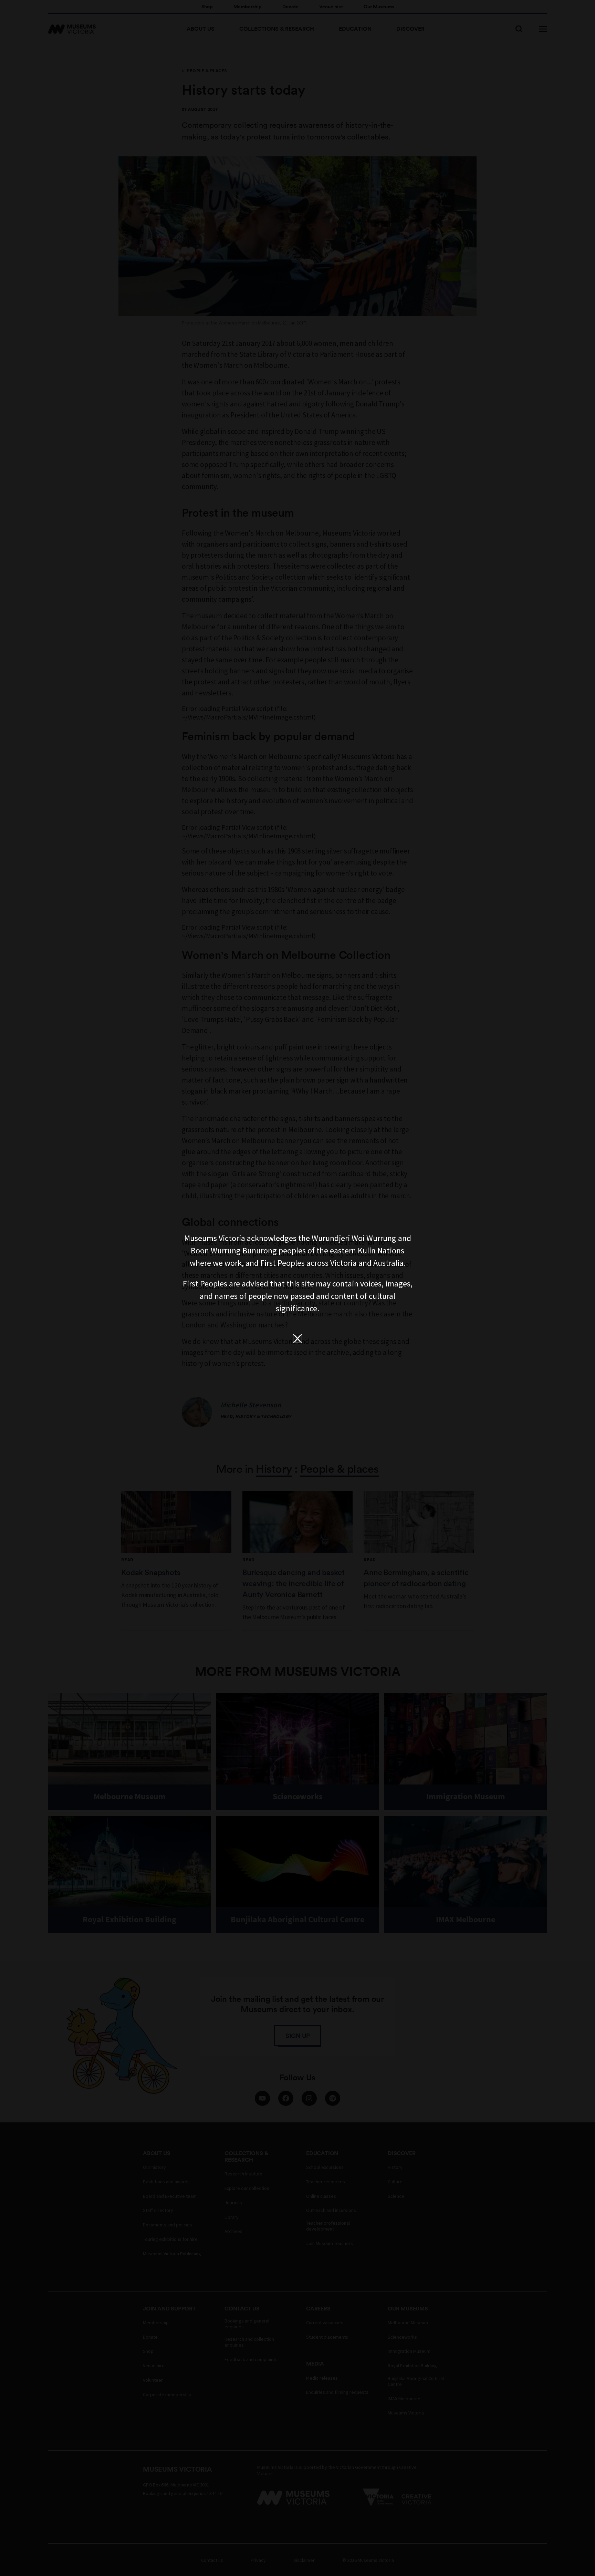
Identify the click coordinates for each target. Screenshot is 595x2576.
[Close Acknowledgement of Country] (297, 1338)
